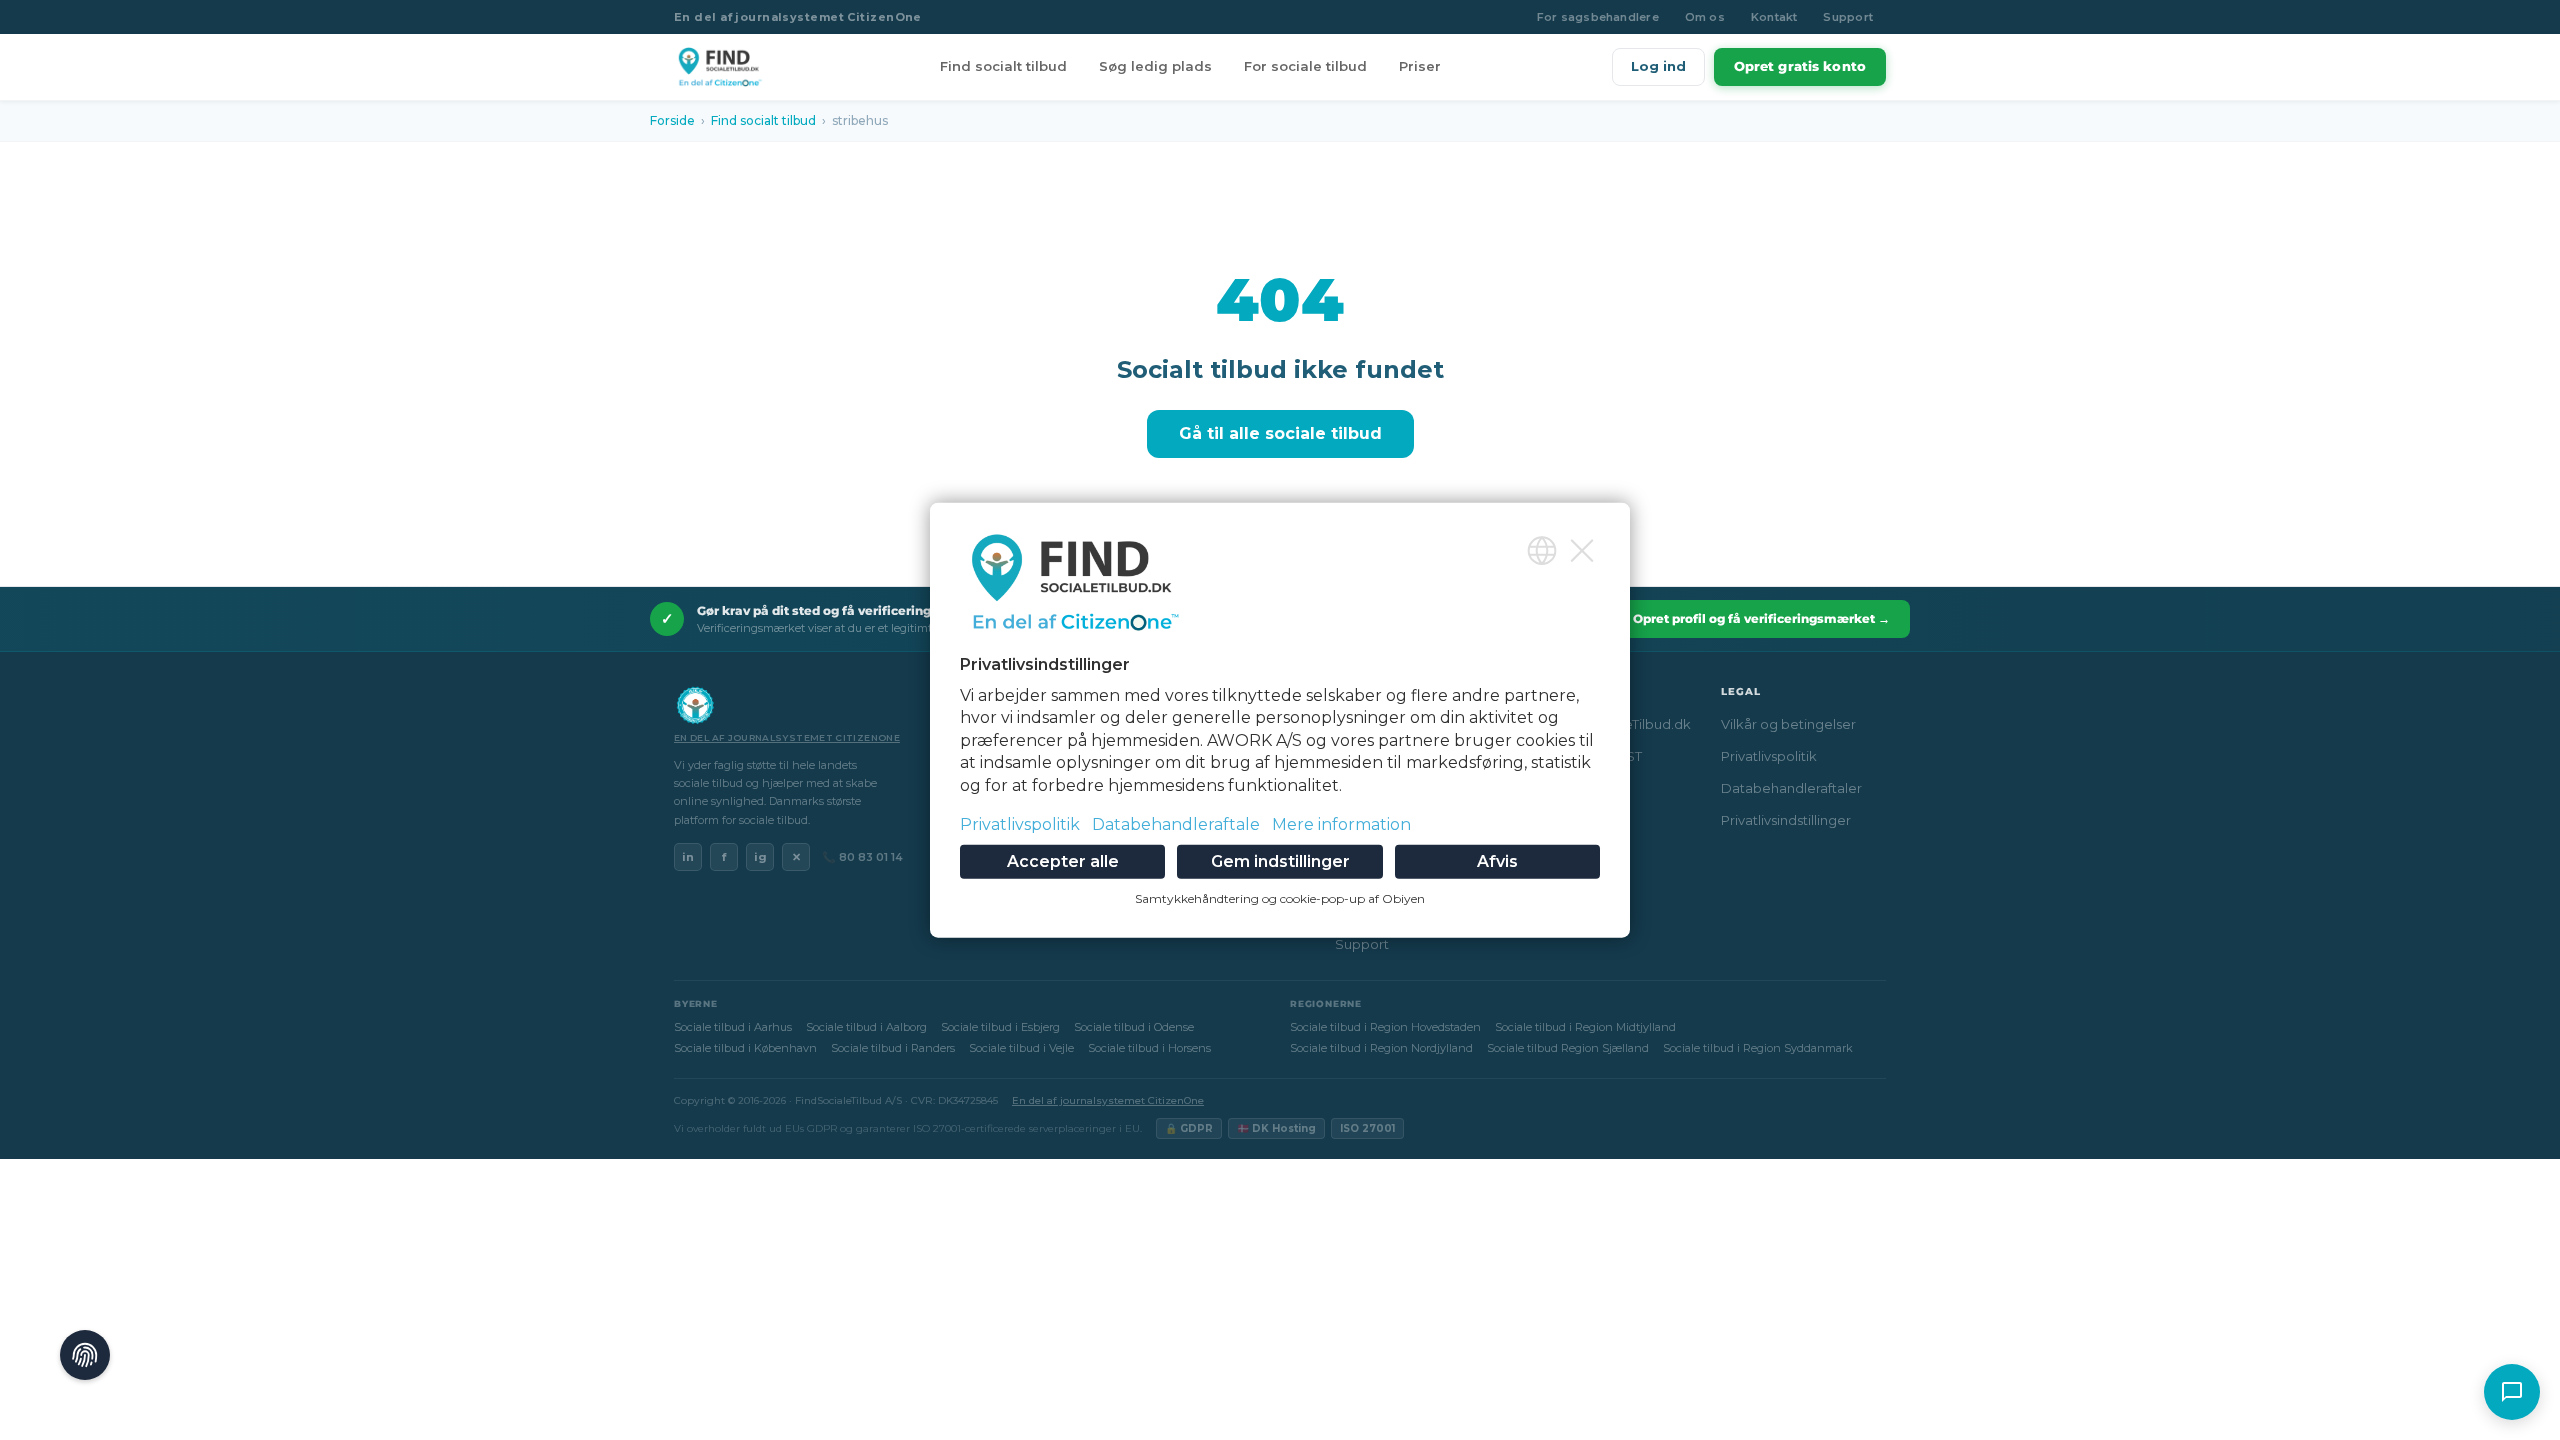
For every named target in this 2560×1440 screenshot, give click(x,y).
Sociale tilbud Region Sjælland (1568, 1048)
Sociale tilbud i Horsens (1149, 1048)
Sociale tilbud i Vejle (1021, 1048)
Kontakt (1774, 17)
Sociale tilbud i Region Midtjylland (1585, 1027)
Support (1848, 17)
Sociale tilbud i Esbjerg (1000, 1027)
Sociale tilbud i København (745, 1048)
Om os (1705, 17)
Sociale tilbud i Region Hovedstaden (1385, 1027)
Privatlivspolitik (1769, 756)
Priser (1420, 66)
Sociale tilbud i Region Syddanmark (1758, 1048)
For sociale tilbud (1305, 66)
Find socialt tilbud (1003, 66)
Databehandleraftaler (1791, 788)
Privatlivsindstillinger (1786, 820)
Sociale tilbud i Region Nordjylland (1381, 1048)
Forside (672, 120)
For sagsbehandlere (1598, 17)
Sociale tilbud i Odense (1134, 1027)
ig (760, 857)
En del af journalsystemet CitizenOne (798, 17)
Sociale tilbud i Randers (893, 1048)
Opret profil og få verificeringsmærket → (1761, 618)
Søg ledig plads (1155, 66)
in (688, 857)
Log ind (1658, 66)
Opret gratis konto (1800, 66)
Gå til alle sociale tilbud (1280, 433)
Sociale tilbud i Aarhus (733, 1027)
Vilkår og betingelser (1788, 724)
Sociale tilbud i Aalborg (866, 1027)
